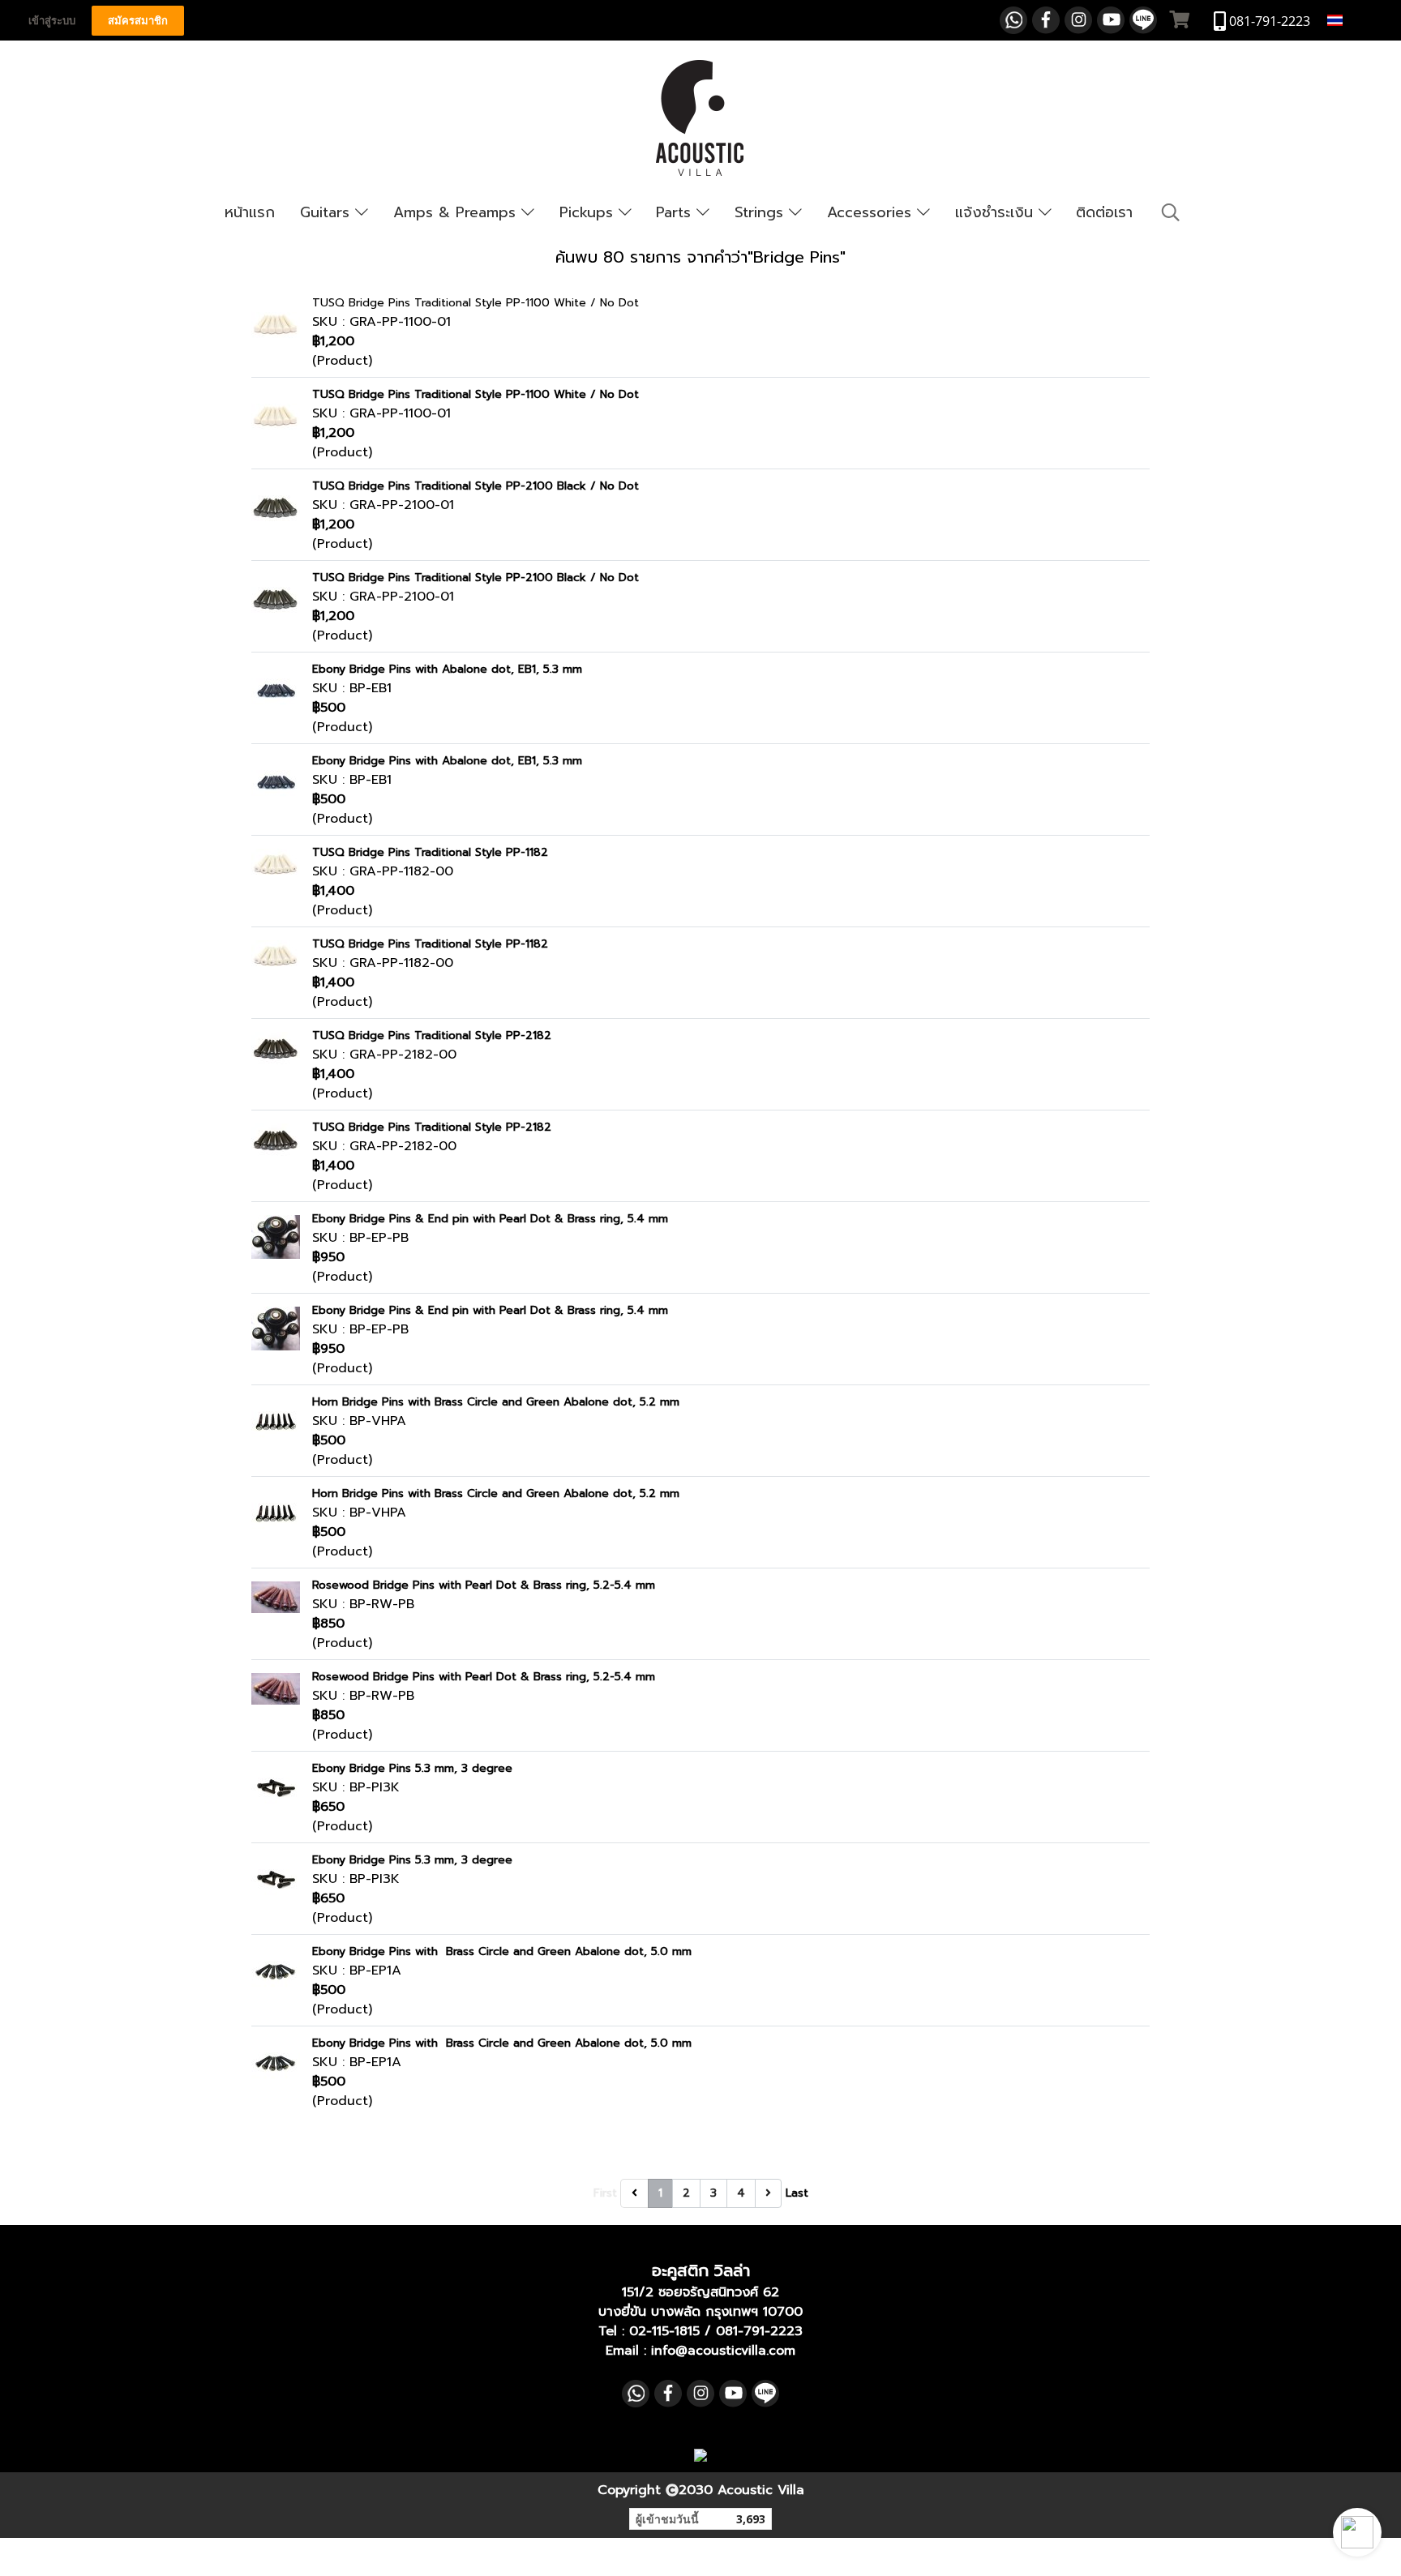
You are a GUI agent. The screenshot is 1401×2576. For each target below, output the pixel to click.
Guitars (328, 212)
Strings (762, 212)
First (605, 2193)
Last (797, 2193)
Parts (676, 212)
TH (1355, 20)
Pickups (589, 212)
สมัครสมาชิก (138, 21)
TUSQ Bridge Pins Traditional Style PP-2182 (432, 1036)
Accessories (872, 212)
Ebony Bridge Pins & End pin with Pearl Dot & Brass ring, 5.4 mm (490, 1219)
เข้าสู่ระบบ (52, 21)
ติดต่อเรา (1104, 212)
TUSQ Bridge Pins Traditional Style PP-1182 (430, 852)
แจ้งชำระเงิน (997, 212)
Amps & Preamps (457, 212)
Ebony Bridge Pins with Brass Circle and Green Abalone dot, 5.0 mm (502, 1951)
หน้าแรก (250, 212)
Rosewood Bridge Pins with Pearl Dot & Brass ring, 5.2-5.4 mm (484, 1585)
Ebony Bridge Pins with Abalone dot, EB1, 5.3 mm (447, 669)
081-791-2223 (759, 2331)
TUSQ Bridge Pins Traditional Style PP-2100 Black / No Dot (476, 486)
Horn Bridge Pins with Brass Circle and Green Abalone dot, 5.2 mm (496, 1402)
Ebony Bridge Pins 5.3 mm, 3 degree (412, 1768)
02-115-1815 (664, 2331)
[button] (1357, 2532)
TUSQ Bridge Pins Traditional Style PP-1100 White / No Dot (476, 303)
